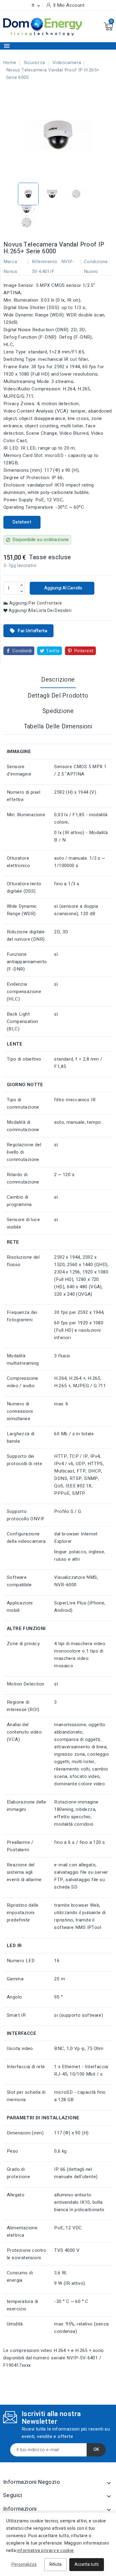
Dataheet (22, 522)
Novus (10, 271)
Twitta (53, 651)
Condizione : (97, 262)
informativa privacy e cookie (45, 2551)
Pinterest (84, 651)
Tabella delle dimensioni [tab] (58, 726)
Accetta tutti (87, 2564)
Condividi (22, 651)
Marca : (11, 262)
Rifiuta (56, 2564)
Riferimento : (46, 262)
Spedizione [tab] (58, 711)
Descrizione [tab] (58, 680)
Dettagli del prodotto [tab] (58, 696)
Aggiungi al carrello (63, 588)
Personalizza (24, 2564)
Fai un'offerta (28, 631)
